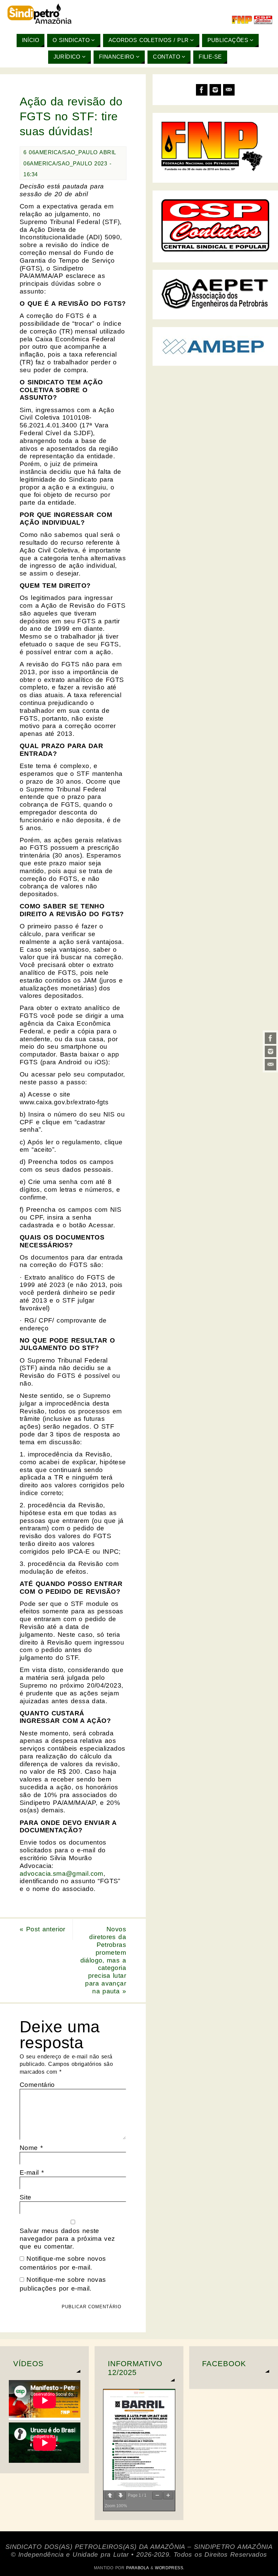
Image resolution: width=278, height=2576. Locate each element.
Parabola (137, 2568)
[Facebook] (271, 1038)
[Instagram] (271, 1051)
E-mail (32, 2172)
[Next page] (121, 2495)
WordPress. (170, 2568)
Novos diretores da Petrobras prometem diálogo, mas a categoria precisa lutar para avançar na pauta (103, 1960)
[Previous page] (110, 2495)
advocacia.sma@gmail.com (62, 1874)
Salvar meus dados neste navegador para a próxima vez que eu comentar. (67, 2239)
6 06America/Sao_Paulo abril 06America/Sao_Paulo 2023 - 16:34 (70, 163)
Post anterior (43, 1929)
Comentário (37, 2085)
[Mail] (271, 1065)
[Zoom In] (168, 2495)
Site (26, 2197)
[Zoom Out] (157, 2495)
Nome (31, 2148)
